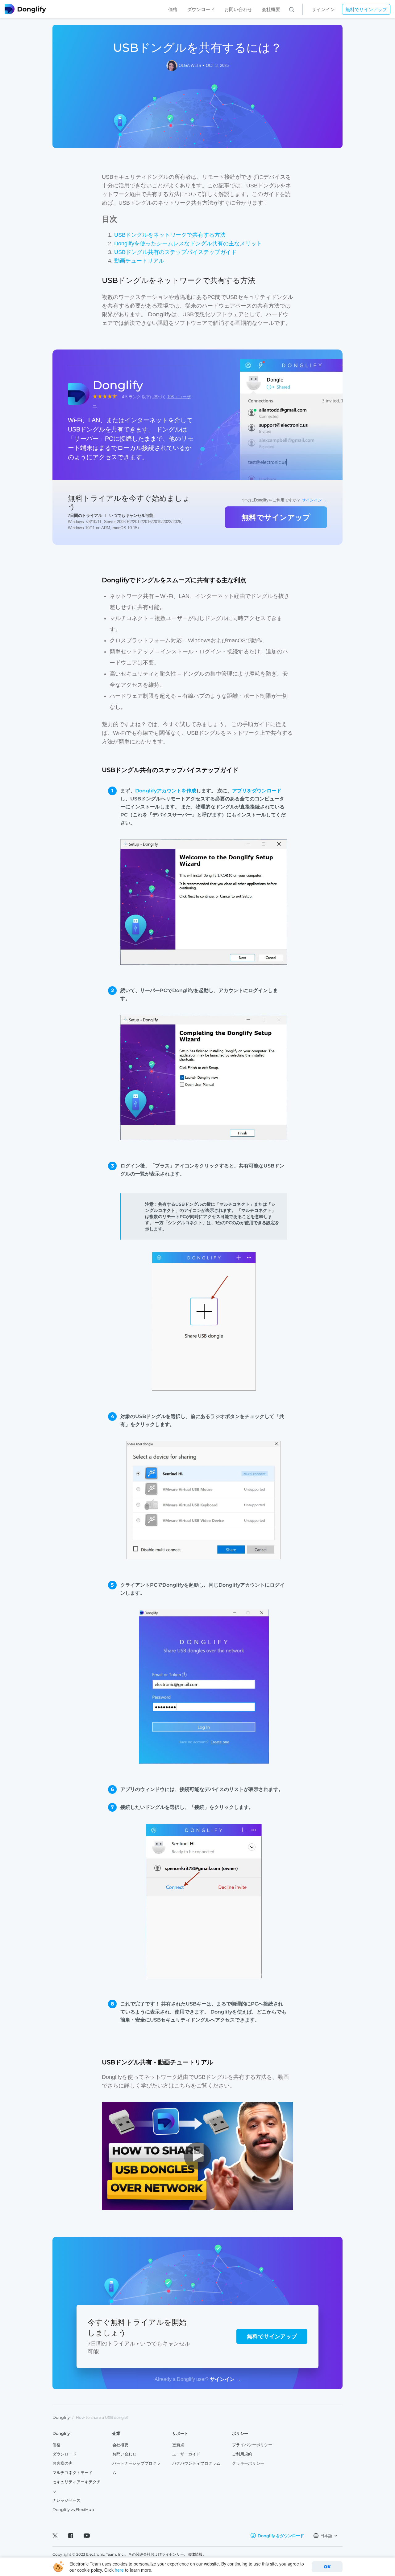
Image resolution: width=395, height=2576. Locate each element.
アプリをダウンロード (257, 791)
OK (327, 2567)
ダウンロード (201, 9)
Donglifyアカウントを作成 (166, 791)
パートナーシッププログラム (136, 2468)
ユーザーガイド (186, 2454)
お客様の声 (62, 2463)
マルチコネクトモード (73, 2472)
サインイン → (314, 500)
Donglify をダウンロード (281, 2536)
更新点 (178, 2445)
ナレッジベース (67, 2500)
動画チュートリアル (139, 261)
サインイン (323, 9)
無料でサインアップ (366, 9)
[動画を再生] (197, 2156)
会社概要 (271, 9)
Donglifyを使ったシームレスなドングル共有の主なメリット (188, 243)
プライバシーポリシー (252, 2445)
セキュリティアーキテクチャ (77, 2486)
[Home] (33, 9)
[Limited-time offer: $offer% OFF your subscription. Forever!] (303, 9)
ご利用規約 (242, 2454)
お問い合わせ (238, 9)
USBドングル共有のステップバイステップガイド (175, 252)
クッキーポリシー (248, 2463)
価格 (173, 9)
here (119, 2570)
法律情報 (195, 2554)
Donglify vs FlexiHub (73, 2509)
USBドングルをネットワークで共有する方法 (170, 235)
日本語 (326, 2536)
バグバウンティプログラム (196, 2463)
